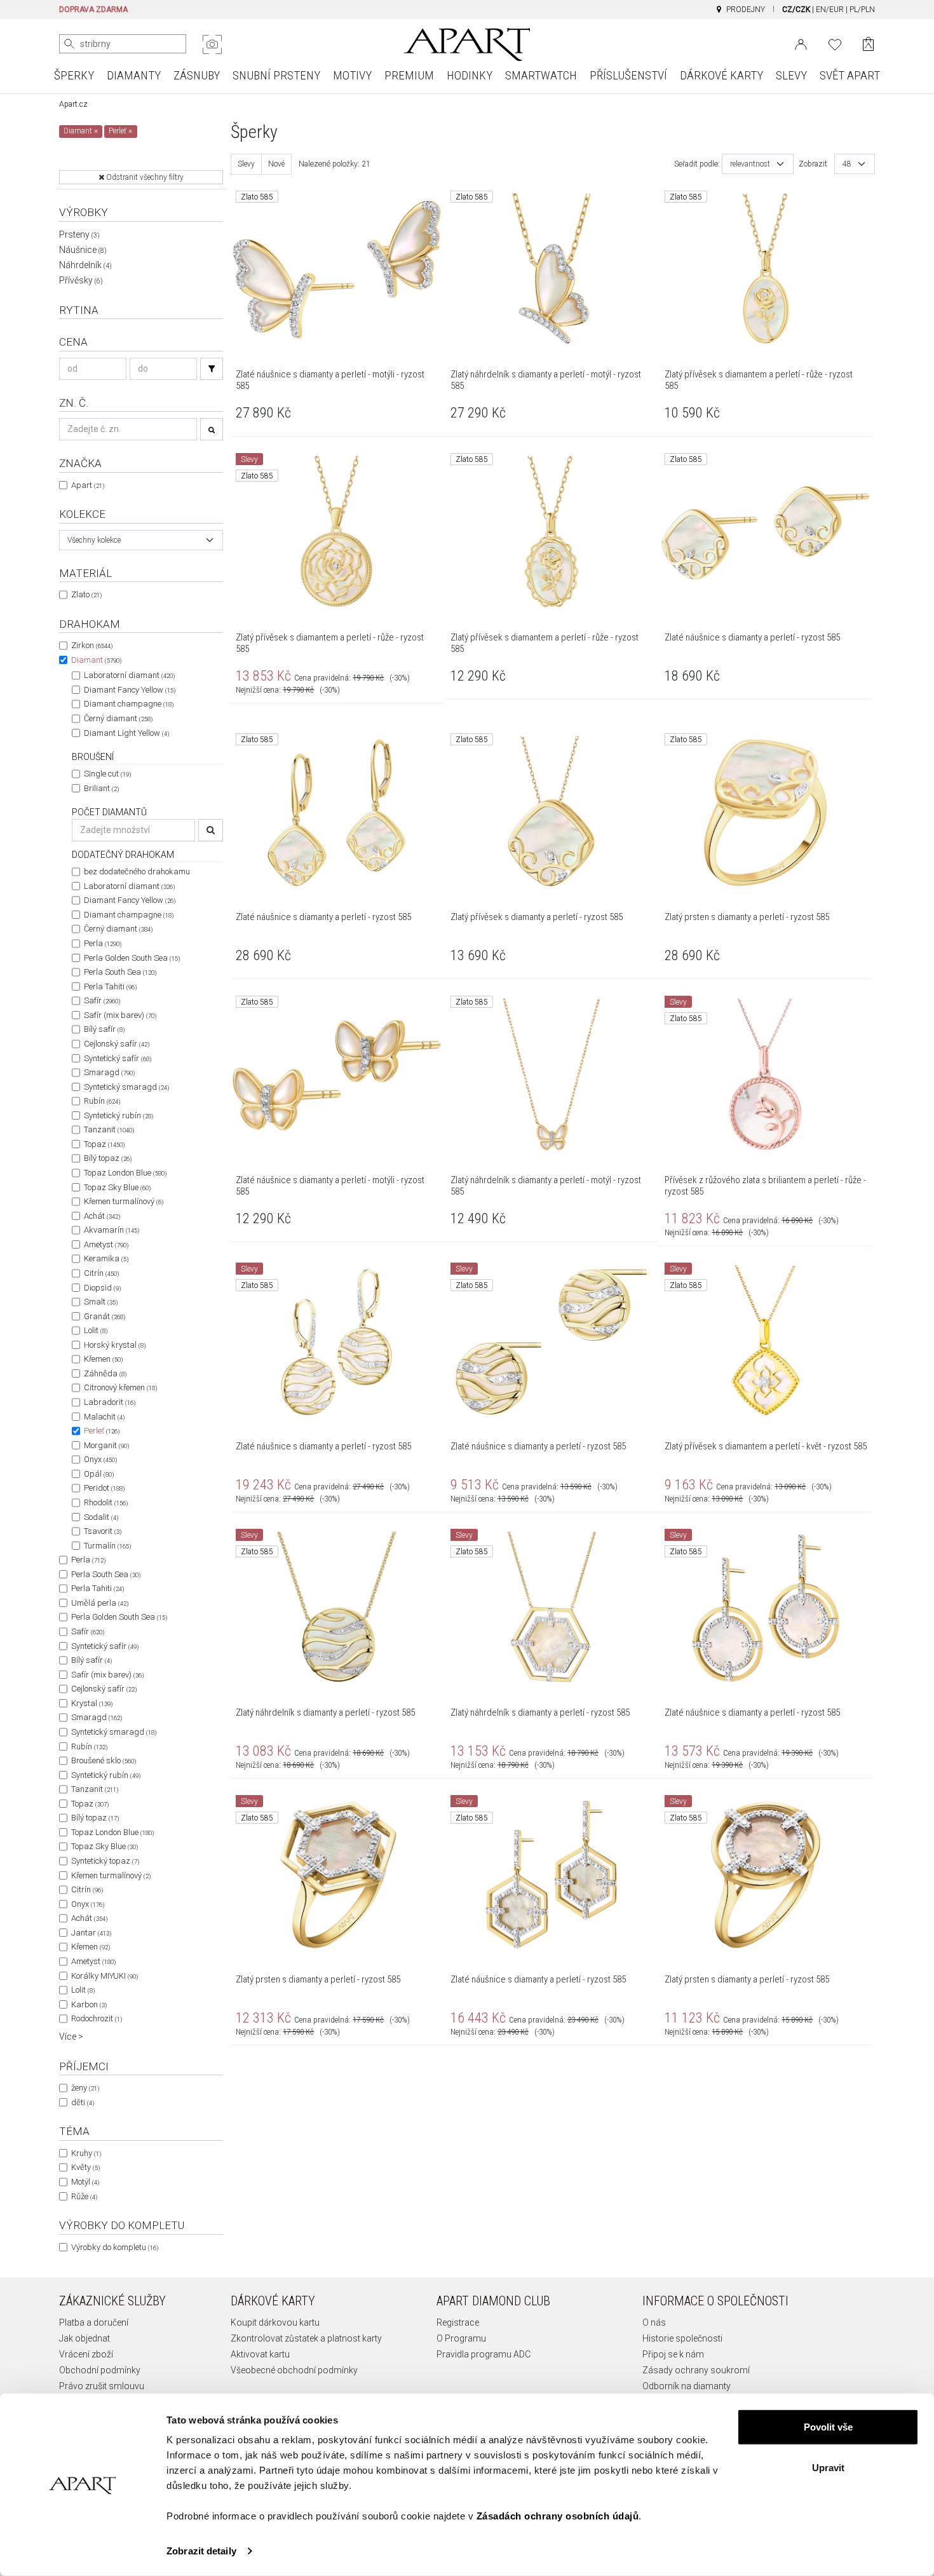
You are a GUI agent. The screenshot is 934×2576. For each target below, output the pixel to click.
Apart (88, 485)
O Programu (461, 2338)
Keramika (106, 1258)
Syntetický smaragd (126, 1087)
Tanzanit (109, 1129)
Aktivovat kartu (260, 2354)
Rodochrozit (97, 2018)
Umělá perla (100, 1603)
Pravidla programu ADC (484, 2354)
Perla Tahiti (110, 986)
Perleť (102, 1431)
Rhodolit (106, 1502)
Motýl (85, 2182)
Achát (102, 1216)
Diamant (96, 660)
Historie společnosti (682, 2338)
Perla (103, 943)
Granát (105, 1316)
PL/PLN (862, 10)
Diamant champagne (129, 704)
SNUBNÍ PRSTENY (276, 75)
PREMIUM (409, 75)
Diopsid (102, 1288)
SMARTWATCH (541, 75)
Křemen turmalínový (124, 1201)
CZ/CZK (796, 10)
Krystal (92, 1703)
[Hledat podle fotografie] (212, 44)
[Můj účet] (801, 43)
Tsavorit (103, 1531)
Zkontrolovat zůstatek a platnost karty (306, 2338)
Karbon (89, 2004)
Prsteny (79, 234)
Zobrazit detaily (201, 2551)
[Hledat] (69, 44)
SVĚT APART (850, 75)
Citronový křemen (120, 1387)
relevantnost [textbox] (750, 164)
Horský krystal (115, 1345)
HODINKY (470, 75)
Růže (84, 2196)
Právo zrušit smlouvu (102, 2386)
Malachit (104, 1417)
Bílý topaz (108, 1158)
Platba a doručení (94, 2322)
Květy (85, 2167)
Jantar (91, 1933)
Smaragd (109, 1072)
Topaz (104, 1144)
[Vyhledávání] (212, 369)
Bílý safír (104, 1029)
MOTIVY (352, 75)
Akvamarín (112, 1230)
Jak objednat (85, 2338)
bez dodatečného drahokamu (137, 871)
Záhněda (105, 1373)
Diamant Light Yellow (126, 733)
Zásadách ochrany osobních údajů (558, 2516)
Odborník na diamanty (687, 2386)
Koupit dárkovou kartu (275, 2322)
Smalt (101, 1302)
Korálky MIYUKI (105, 1976)
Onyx (100, 1459)
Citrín (101, 1273)
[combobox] (141, 540)
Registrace (458, 2322)
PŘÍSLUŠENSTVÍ (628, 75)
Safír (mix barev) (120, 1015)
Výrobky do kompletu (115, 2247)
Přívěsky (81, 280)
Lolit (96, 1330)
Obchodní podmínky (100, 2370)
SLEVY (791, 75)
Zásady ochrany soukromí (696, 2370)
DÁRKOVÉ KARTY (721, 75)
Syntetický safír (118, 1058)
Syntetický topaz (105, 1861)
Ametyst (106, 1244)
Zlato (86, 594)
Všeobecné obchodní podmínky (294, 2370)
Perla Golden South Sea (132, 958)
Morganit (106, 1445)
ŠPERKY (74, 75)
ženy (85, 2088)
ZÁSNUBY (197, 75)
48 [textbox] (847, 164)
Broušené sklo (104, 1760)
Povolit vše (828, 2427)
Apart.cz (73, 104)
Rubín (102, 1101)
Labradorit (110, 1402)
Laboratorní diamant (129, 675)
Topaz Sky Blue (117, 1187)
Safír (102, 1000)
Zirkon (92, 645)
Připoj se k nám (673, 2354)
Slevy (246, 164)
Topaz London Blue (125, 1173)
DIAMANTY (134, 75)
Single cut (107, 774)
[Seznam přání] (835, 43)
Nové (276, 164)
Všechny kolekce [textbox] (94, 540)
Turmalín (107, 1546)
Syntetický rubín (118, 1115)
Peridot (104, 1488)
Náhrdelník (85, 265)
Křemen (103, 1359)
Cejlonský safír (117, 1044)
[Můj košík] (868, 44)
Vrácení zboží (86, 2354)
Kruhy (86, 2153)
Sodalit (101, 1517)
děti (83, 2102)
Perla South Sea (120, 972)
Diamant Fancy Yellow (130, 690)
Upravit (828, 2467)
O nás (654, 2322)
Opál (99, 1474)
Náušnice (83, 250)
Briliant (101, 788)
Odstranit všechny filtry (144, 177)
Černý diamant (118, 718)
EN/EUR (830, 10)
